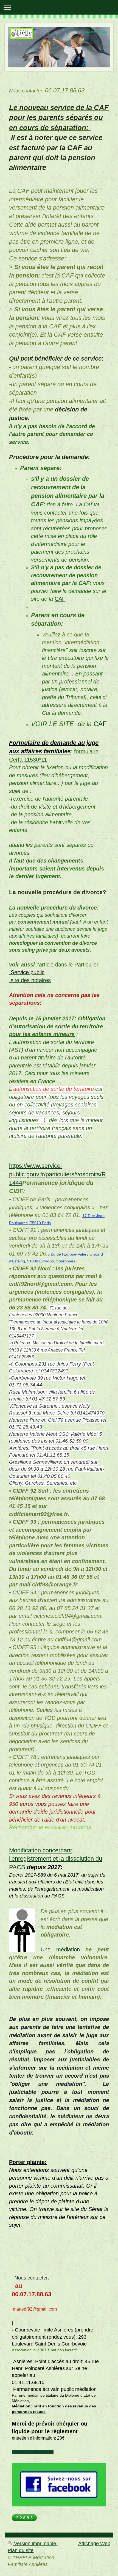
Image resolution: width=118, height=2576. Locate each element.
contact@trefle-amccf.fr (33, 2452)
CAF (60, 599)
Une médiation (60, 1949)
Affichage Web (94, 2544)
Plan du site (21, 2550)
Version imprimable (35, 2544)
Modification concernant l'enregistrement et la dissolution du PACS (56, 1859)
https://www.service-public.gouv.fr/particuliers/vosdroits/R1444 (57, 1174)
